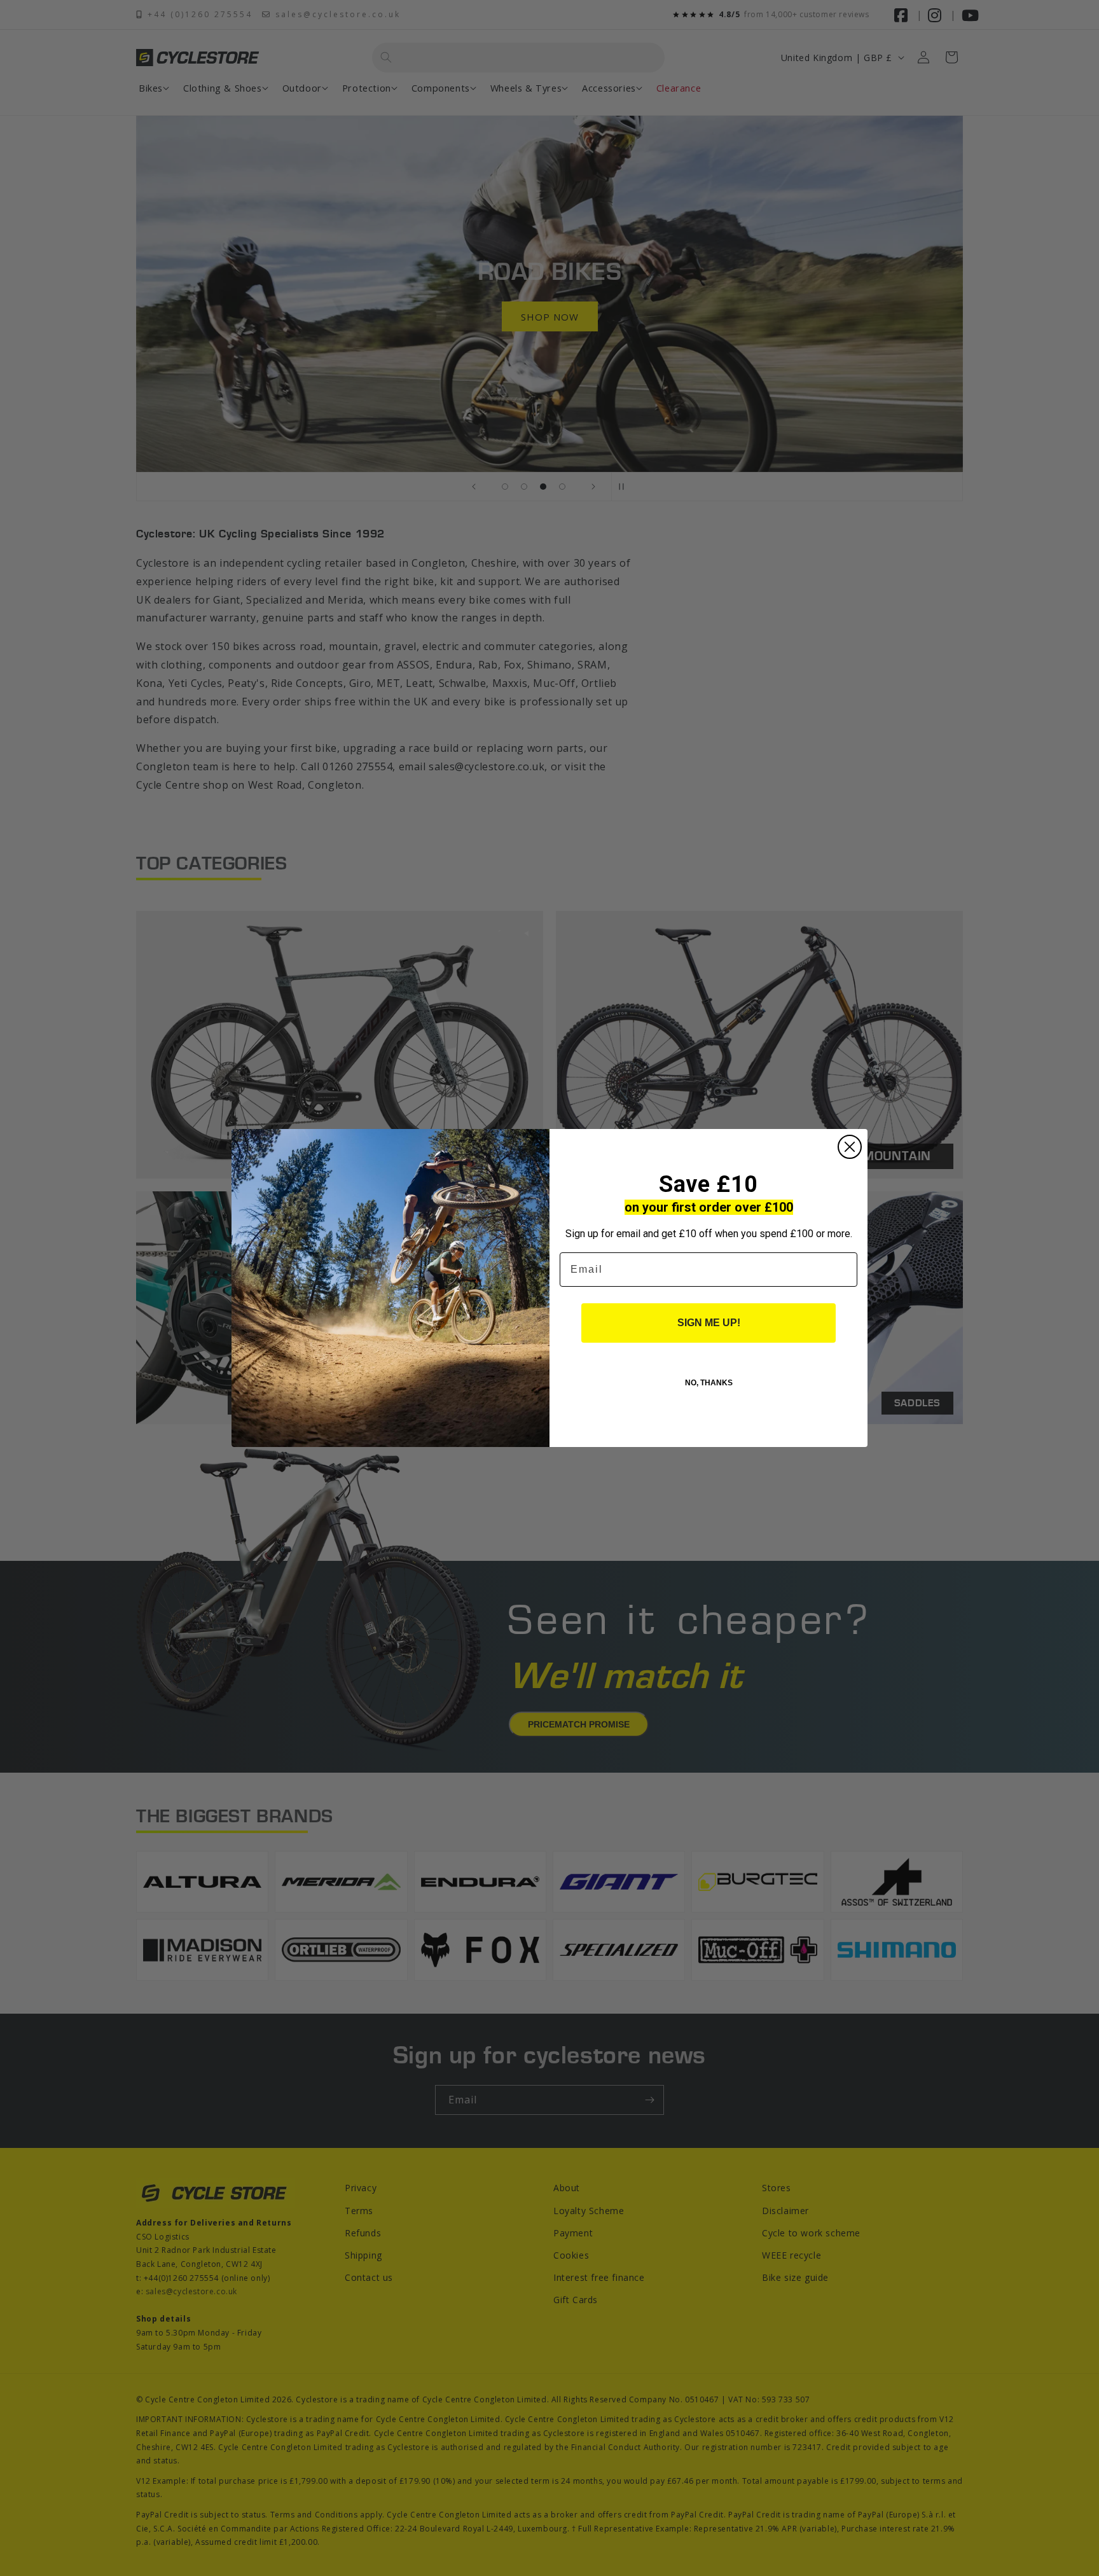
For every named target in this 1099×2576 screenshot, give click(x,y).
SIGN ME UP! (709, 1323)
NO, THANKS (709, 1383)
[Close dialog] (850, 1147)
